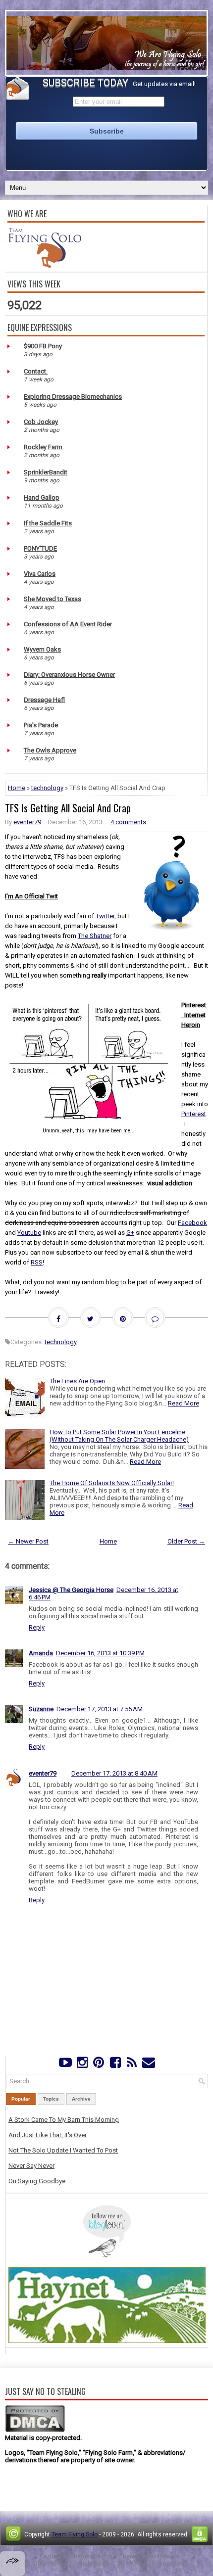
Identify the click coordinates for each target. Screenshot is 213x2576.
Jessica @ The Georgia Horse (71, 1590)
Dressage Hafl (44, 700)
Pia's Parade (41, 725)
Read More (184, 1403)
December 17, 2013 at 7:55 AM (100, 1709)
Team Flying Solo (75, 2534)
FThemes (80, 2556)
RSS (37, 1262)
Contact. (36, 371)
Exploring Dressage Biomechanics (73, 397)
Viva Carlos (40, 574)
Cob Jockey (41, 422)
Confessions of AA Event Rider (68, 624)
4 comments (128, 822)
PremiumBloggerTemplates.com (70, 2563)
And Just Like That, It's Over (48, 2135)
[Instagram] (82, 2065)
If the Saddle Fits (48, 523)
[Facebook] (115, 2065)
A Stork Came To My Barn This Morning (64, 2120)
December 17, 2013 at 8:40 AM (114, 1773)
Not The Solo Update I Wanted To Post (63, 2150)
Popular (21, 2099)
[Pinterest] (99, 2065)
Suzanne (41, 1709)
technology (47, 788)
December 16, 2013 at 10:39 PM (100, 1653)
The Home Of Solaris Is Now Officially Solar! (112, 1483)
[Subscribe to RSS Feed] (132, 2065)
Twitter (105, 916)
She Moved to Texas (53, 599)
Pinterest (194, 1114)
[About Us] (45, 265)
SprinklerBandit (46, 472)
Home (17, 788)
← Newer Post (28, 1541)
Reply (37, 1627)
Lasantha (159, 2556)
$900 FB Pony (43, 346)
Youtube (29, 1233)
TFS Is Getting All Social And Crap (68, 808)
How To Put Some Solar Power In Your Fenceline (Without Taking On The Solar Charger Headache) (119, 1436)
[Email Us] (148, 2065)
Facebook (192, 1223)
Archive (81, 2099)
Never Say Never (31, 2166)
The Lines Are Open (77, 1381)
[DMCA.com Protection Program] (35, 2430)
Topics (51, 2099)
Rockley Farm (43, 447)
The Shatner (95, 936)
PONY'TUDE (40, 548)
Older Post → (186, 1541)
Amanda (41, 1653)
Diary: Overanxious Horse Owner (69, 675)
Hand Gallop (42, 497)
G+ (130, 1233)
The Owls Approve (50, 750)
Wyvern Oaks (42, 649)
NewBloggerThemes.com (153, 2563)
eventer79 (27, 822)
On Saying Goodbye (37, 2181)
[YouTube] (66, 2065)
